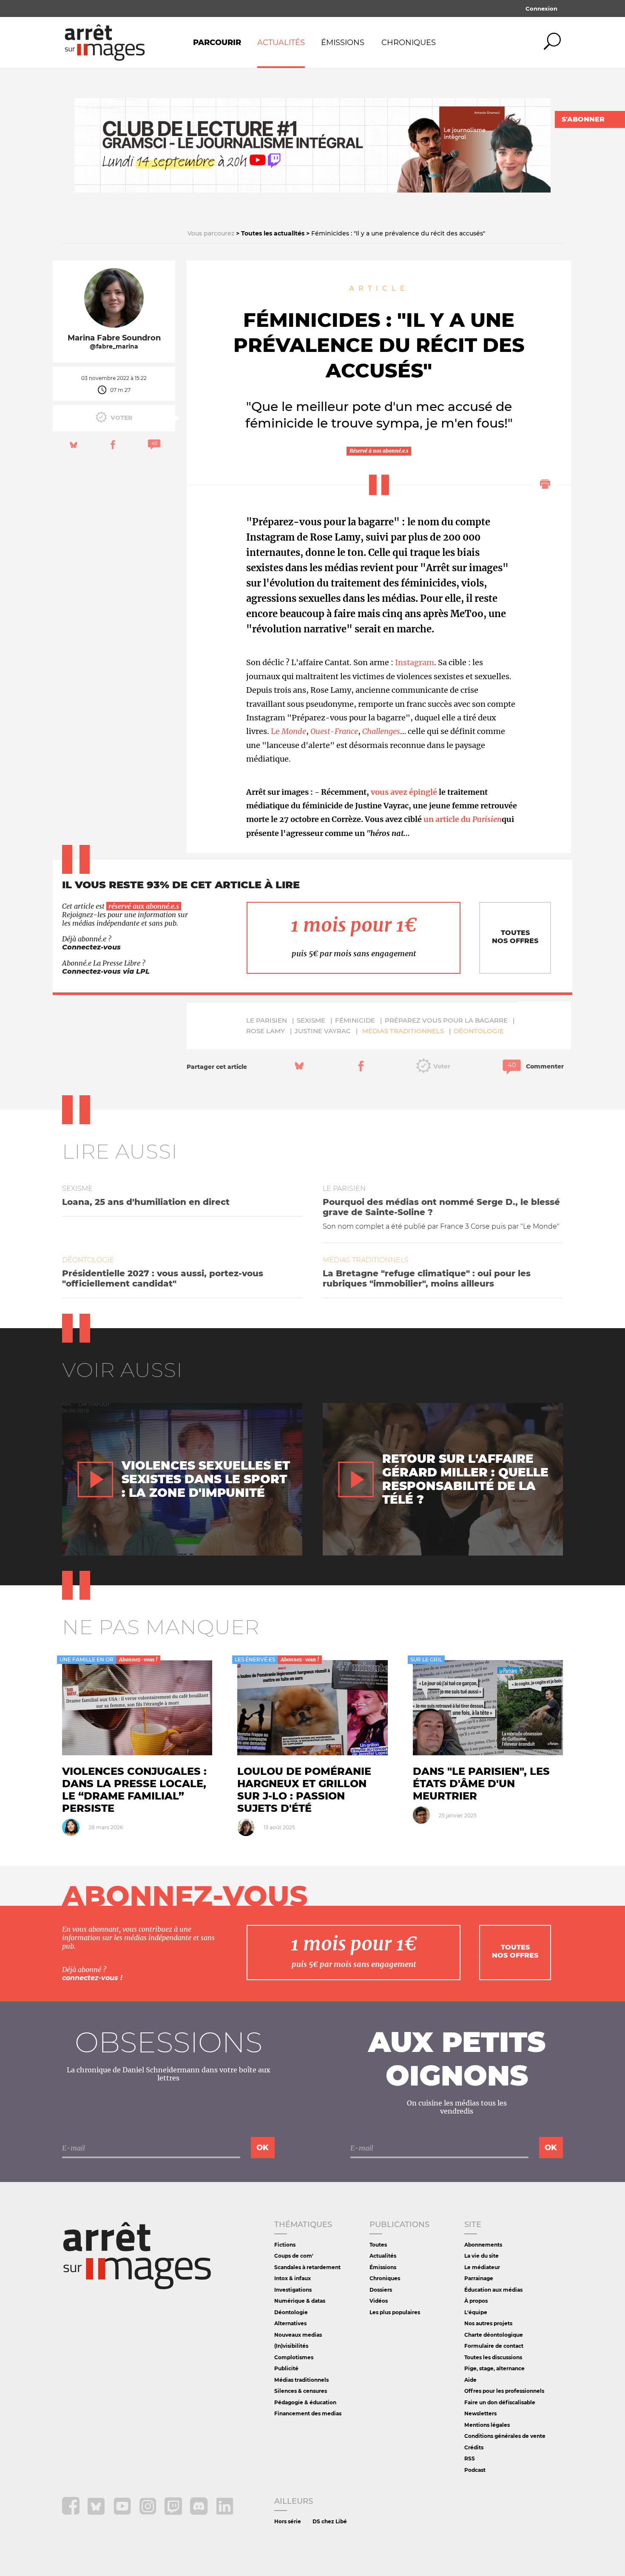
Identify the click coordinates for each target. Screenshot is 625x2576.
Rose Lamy (266, 1031)
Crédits (474, 2447)
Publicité (286, 2368)
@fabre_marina (114, 347)
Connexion (541, 9)
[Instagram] (149, 2512)
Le (288, 731)
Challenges (381, 731)
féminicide (355, 1020)
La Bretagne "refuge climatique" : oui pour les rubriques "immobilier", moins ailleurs (427, 1278)
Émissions (343, 43)
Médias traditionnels (403, 1031)
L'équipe (476, 2312)
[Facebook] (72, 2512)
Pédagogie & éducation (305, 2402)
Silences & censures (301, 2391)
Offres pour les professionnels (504, 2391)
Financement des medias (308, 2413)
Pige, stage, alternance (494, 2368)
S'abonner (583, 119)
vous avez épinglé (404, 792)
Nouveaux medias (298, 2335)
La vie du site (482, 2256)
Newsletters (480, 2413)
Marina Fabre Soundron (114, 338)
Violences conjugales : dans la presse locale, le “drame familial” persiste (134, 1790)
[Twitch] (174, 2512)
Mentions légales (487, 2425)
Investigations (293, 2290)
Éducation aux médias (493, 2290)
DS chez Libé (330, 2521)
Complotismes (294, 2357)
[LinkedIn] (225, 2512)
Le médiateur (482, 2267)
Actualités (281, 43)
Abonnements (483, 2245)
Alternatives (290, 2323)
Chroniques (409, 43)
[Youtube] (123, 2512)
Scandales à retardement (307, 2267)
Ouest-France (334, 731)
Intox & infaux (293, 2278)
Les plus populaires (395, 2312)
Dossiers (381, 2290)
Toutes (378, 2245)
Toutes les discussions (493, 2357)
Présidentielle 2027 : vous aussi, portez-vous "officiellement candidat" (163, 1278)
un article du (463, 819)
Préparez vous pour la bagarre (446, 1020)
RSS (470, 2458)
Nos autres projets (488, 2323)
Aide (470, 2380)
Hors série (288, 2521)
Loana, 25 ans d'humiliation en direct (146, 1202)
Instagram (415, 662)
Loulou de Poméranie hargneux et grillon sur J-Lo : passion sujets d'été (304, 1790)
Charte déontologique (494, 2335)
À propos (476, 2301)
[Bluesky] (97, 2512)
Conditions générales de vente (505, 2436)
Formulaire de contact (494, 2346)
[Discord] (200, 2512)
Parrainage (479, 2278)
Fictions (285, 2245)
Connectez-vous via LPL (106, 971)
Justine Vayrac (323, 1031)
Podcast (475, 2470)
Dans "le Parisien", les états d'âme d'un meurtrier (481, 1784)
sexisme (311, 1020)
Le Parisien (267, 1020)
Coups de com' (294, 2256)
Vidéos (379, 2301)
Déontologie (479, 1031)
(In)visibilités (291, 2346)
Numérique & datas (300, 2301)
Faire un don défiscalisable (500, 2402)
